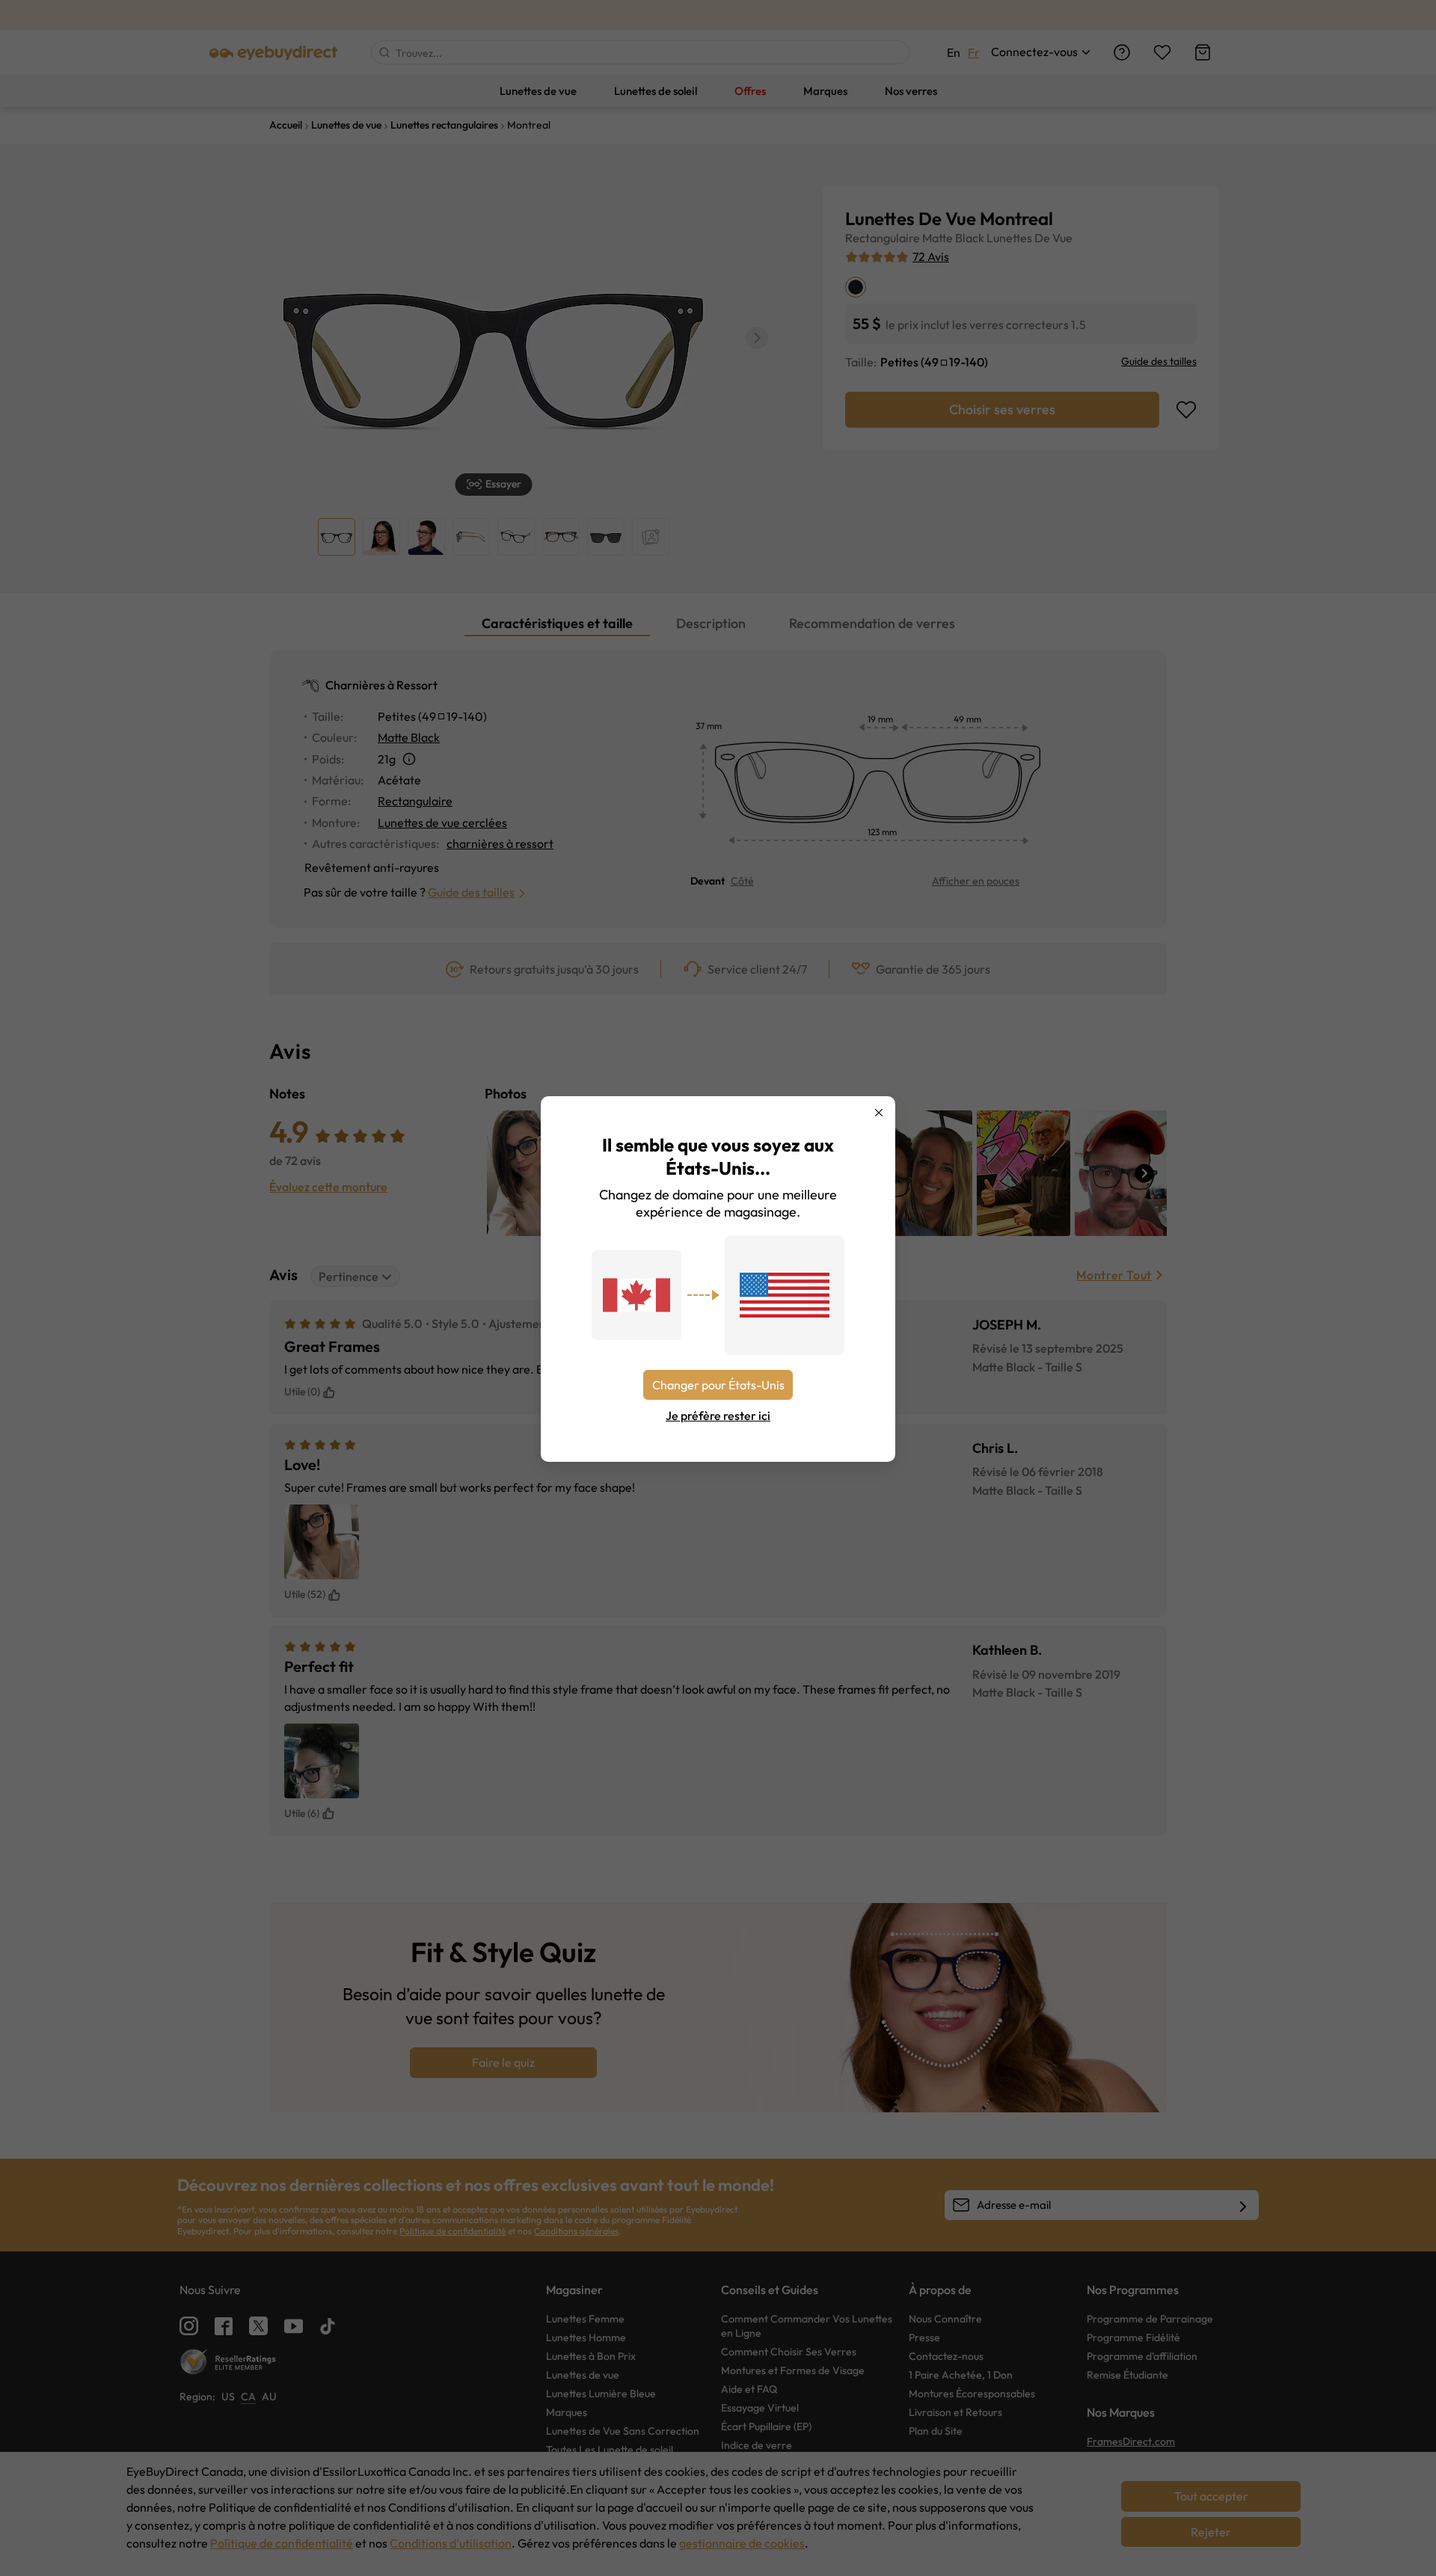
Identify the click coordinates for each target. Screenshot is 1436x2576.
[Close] (879, 1113)
